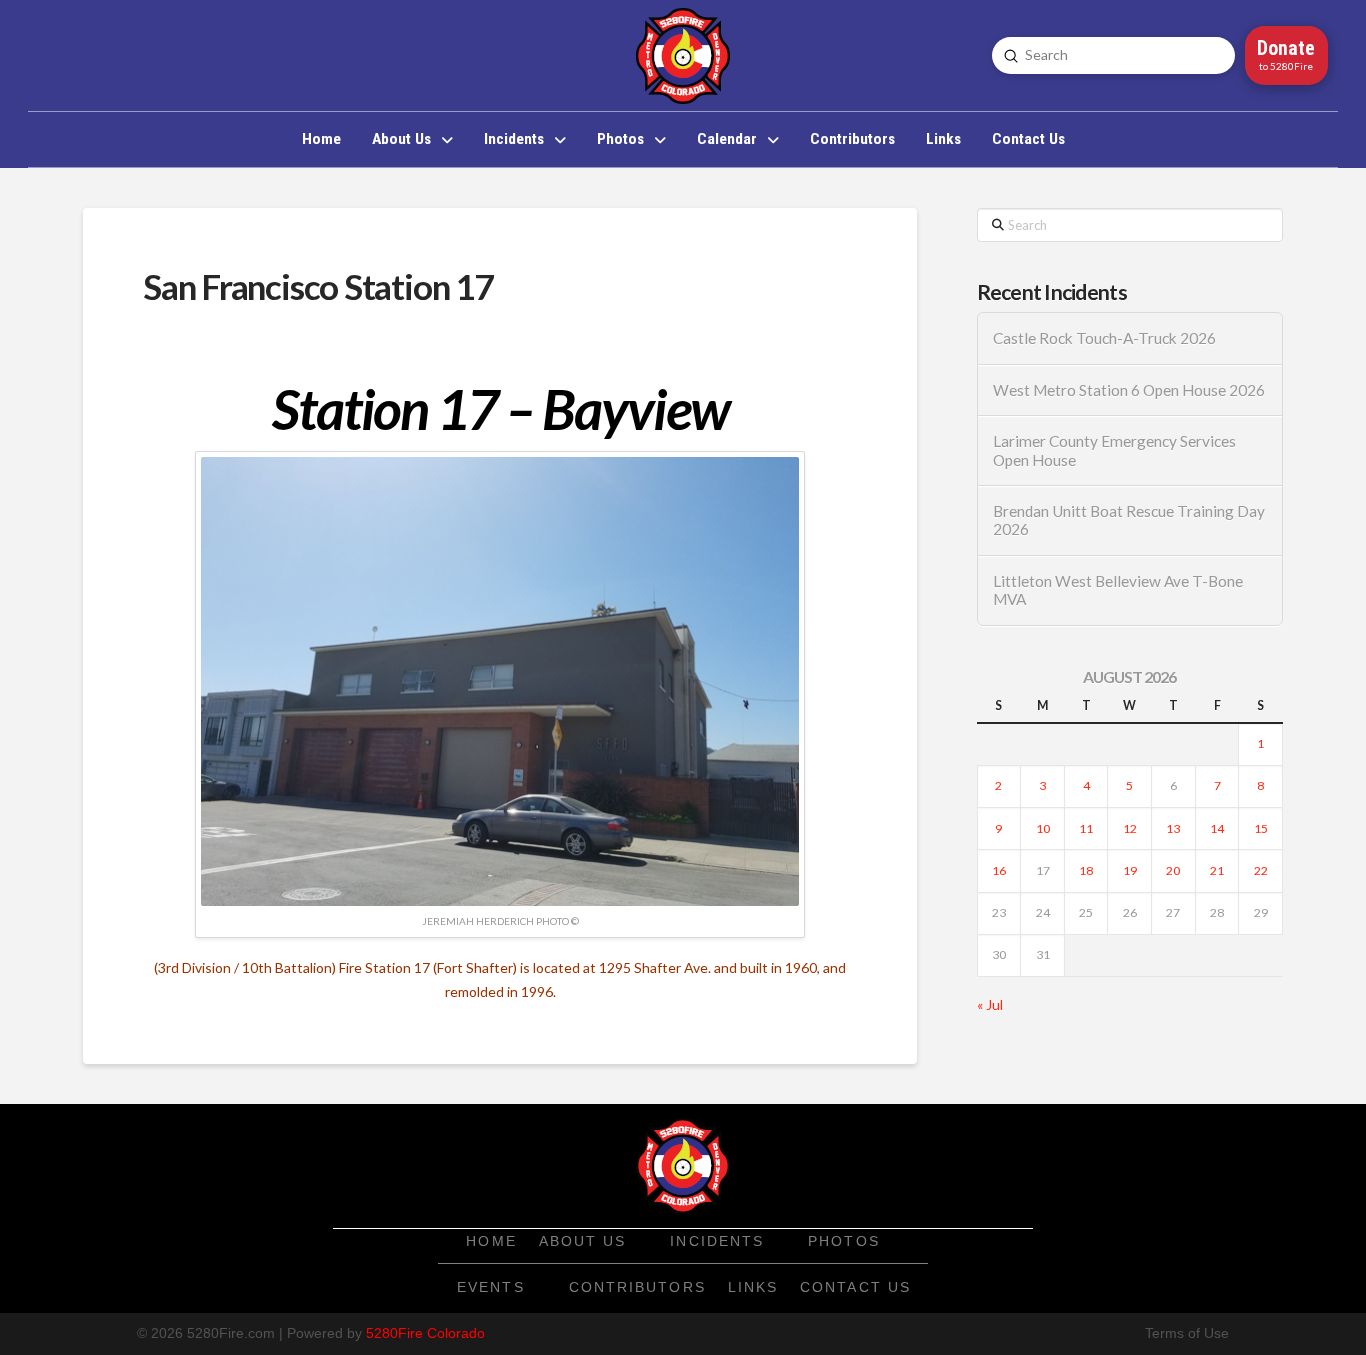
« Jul (990, 1004)
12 (1130, 828)
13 (1173, 828)
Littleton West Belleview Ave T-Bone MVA (1118, 590)
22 (1261, 870)
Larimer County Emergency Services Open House (1114, 450)
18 (1086, 870)
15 (1261, 828)
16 (999, 870)
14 (1217, 828)
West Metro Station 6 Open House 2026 (1129, 390)
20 (1173, 870)
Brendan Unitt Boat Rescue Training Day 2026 (1129, 520)
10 (1043, 828)
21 (1217, 870)
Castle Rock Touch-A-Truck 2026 (1104, 338)
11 (1086, 828)
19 (1130, 870)
